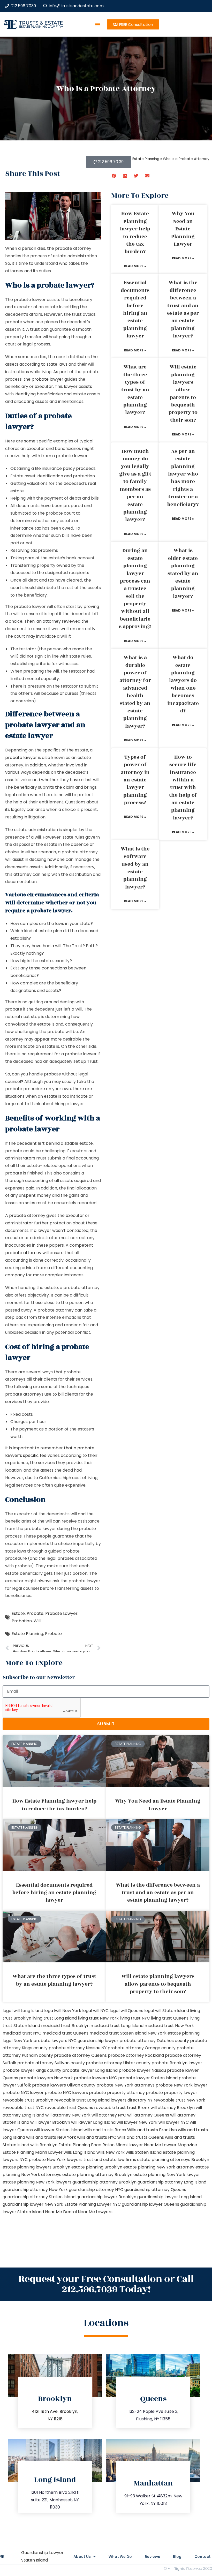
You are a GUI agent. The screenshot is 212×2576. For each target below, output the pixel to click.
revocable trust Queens (69, 2108)
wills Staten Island (144, 2152)
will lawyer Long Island (93, 2122)
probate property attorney (117, 2093)
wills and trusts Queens (141, 2137)
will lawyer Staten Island (58, 2130)
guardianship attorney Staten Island (39, 2197)
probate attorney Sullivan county (51, 2063)
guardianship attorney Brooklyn (104, 2182)
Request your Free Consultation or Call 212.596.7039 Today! (106, 2284)
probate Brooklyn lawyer (177, 2063)
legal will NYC (95, 2011)
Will (37, 1621)
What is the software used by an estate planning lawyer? (135, 868)
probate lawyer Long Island (90, 2070)
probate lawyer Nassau (142, 2070)
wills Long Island (79, 2152)
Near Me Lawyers (95, 2212)
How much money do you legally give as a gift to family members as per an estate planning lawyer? (135, 485)
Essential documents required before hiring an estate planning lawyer (135, 309)
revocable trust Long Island (82, 2100)
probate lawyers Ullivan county (64, 2085)
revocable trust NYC (23, 2108)
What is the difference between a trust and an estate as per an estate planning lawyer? (183, 309)
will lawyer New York (137, 2122)
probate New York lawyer (181, 2085)
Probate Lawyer (61, 1613)
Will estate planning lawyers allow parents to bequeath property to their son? (183, 394)
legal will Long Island (23, 2011)
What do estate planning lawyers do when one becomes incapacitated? (183, 684)
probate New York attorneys (126, 2085)
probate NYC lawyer (23, 2093)
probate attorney (23, 1253)
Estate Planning (27, 1634)
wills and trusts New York (51, 2137)
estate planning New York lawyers (37, 2182)
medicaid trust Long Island (117, 2026)
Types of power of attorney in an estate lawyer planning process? (135, 780)
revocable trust (110, 2108)
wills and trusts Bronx (105, 2130)
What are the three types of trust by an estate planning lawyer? (135, 390)
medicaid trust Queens (65, 2033)
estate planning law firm (41, 27)
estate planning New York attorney (159, 2167)
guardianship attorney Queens (155, 2190)
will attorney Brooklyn (173, 2108)
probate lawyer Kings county (32, 2070)
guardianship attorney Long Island (172, 2182)
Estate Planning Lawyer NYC (93, 2204)
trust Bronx (138, 2108)
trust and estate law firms (110, 2160)
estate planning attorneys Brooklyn (173, 2160)
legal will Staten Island (167, 2011)
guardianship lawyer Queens (150, 2204)
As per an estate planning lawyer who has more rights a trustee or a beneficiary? (183, 478)
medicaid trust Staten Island (118, 2033)
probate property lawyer (172, 2093)
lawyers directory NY (132, 2100)
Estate (18, 1613)
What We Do (120, 2557)
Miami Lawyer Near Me (138, 2145)
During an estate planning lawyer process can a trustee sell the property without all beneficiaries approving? (135, 589)
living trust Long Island (55, 2018)
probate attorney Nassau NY (78, 2048)
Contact (203, 2557)
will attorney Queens (148, 2115)
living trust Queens (170, 2018)
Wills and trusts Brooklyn (152, 2130)
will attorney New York (68, 2115)
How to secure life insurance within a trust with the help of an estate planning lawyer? (183, 788)
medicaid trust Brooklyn (65, 2026)
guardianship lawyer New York (33, 2204)
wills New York (111, 2152)
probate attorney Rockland (136, 2055)
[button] (98, 24)
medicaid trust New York (169, 2026)
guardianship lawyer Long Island (169, 2197)
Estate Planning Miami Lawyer (33, 2152)
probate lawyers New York (46, 2078)
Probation (22, 1621)
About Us (82, 2557)
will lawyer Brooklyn (50, 2122)
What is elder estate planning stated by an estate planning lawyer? (183, 573)
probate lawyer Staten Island (148, 2078)
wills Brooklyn (44, 2145)
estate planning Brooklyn (97, 2167)
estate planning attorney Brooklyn (97, 2175)
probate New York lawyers (56, 2160)
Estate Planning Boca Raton (86, 2145)
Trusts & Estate (41, 23)
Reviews (152, 2557)
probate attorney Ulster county (118, 2063)
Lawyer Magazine (180, 2145)
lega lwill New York (63, 2011)
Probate (35, 1613)
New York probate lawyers (40, 2041)
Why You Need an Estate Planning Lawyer (183, 229)
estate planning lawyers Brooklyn (36, 2167)
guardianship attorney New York (35, 2190)
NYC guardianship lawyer (93, 2041)
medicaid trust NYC (22, 2033)
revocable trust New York (179, 2100)
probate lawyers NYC (96, 2078)
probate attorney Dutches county (154, 2041)
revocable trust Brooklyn (28, 2100)
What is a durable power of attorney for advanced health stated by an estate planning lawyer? (135, 692)
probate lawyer (47, 379)
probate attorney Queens (80, 2055)
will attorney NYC (109, 2115)
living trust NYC (135, 2018)
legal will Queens (126, 2011)
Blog (177, 2557)
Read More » (135, 266)
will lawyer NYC (174, 2122)
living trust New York (98, 2018)
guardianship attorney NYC (96, 2190)
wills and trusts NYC (97, 2137)
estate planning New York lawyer (167, 2175)
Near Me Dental (61, 2212)
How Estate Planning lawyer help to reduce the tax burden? (135, 233)
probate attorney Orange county (142, 2048)
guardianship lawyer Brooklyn (106, 2197)
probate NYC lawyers (66, 2093)
